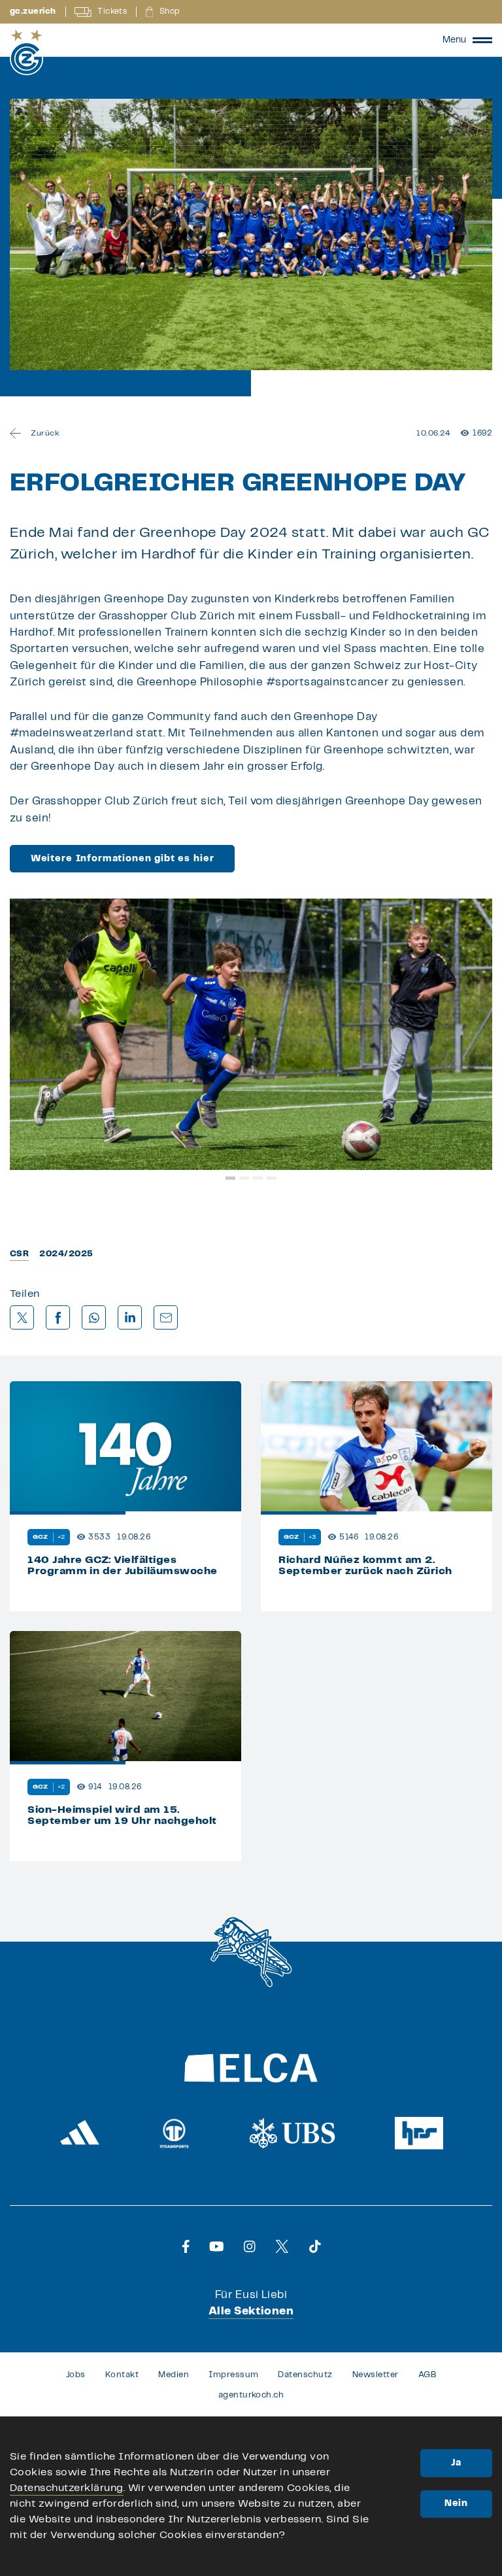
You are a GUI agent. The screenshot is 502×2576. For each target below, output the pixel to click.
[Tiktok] (315, 2246)
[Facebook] (186, 2246)
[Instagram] (250, 2246)
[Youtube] (217, 2246)
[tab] (230, 1178)
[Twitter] (282, 2246)
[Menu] (482, 40)
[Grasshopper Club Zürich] (26, 52)
